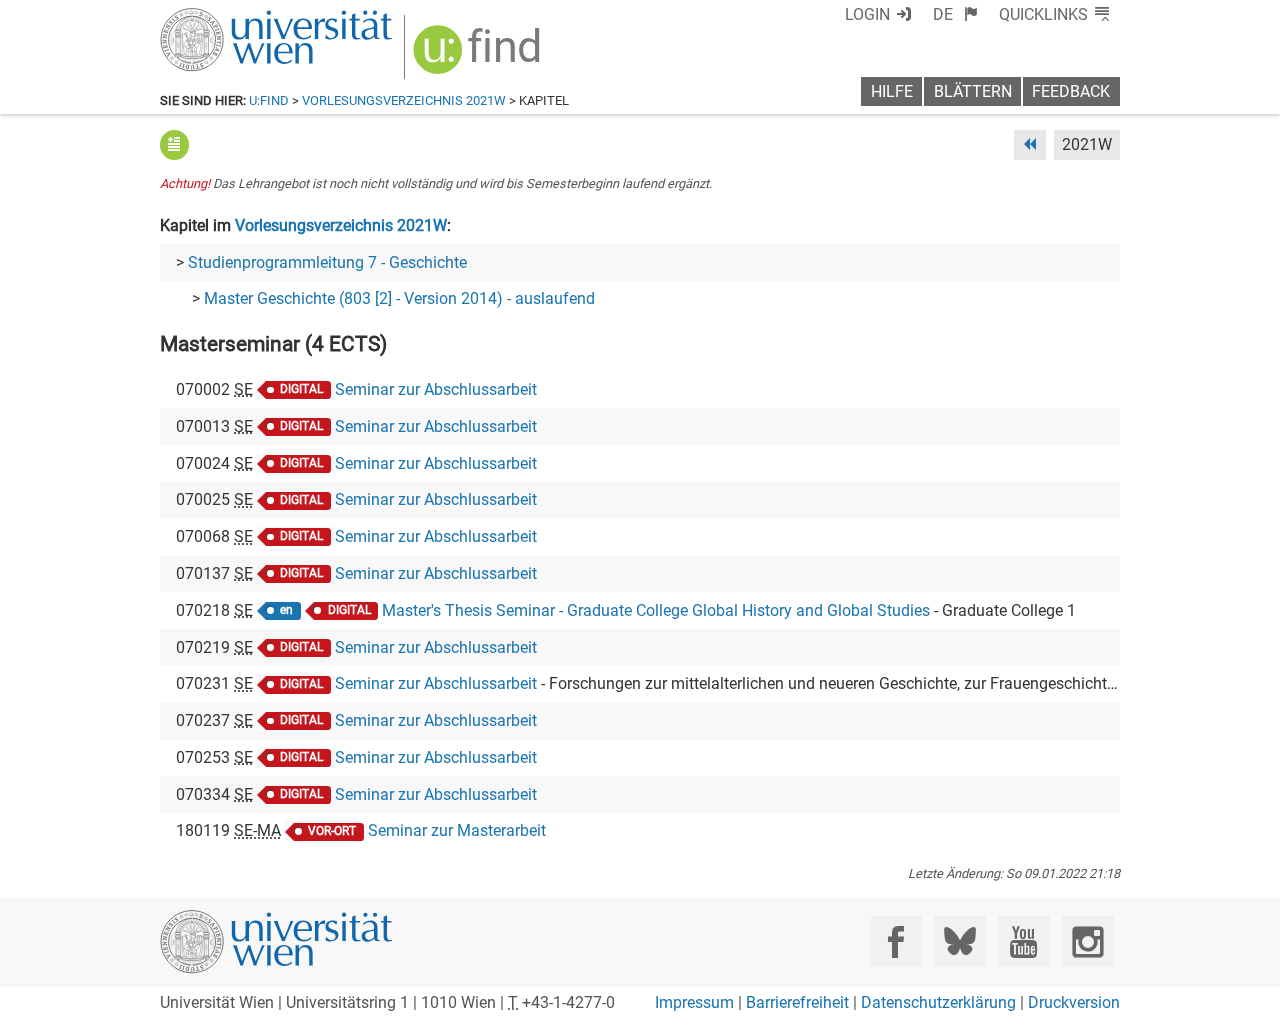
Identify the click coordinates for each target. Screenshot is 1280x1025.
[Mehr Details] (174, 144)
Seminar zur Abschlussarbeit (436, 389)
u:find (269, 100)
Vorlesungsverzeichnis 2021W (404, 100)
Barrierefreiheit (797, 1002)
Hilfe (892, 91)
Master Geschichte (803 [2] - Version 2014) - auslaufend (399, 298)
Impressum (694, 1002)
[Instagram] (1087, 941)
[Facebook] (896, 941)
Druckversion (1074, 1002)
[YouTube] (1023, 941)
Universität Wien (229, 17)
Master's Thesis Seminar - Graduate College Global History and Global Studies (656, 610)
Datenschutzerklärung (938, 1002)
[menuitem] (955, 14)
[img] (479, 56)
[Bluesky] (959, 941)
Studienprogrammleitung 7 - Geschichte (327, 262)
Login (867, 14)
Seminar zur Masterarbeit (457, 830)
